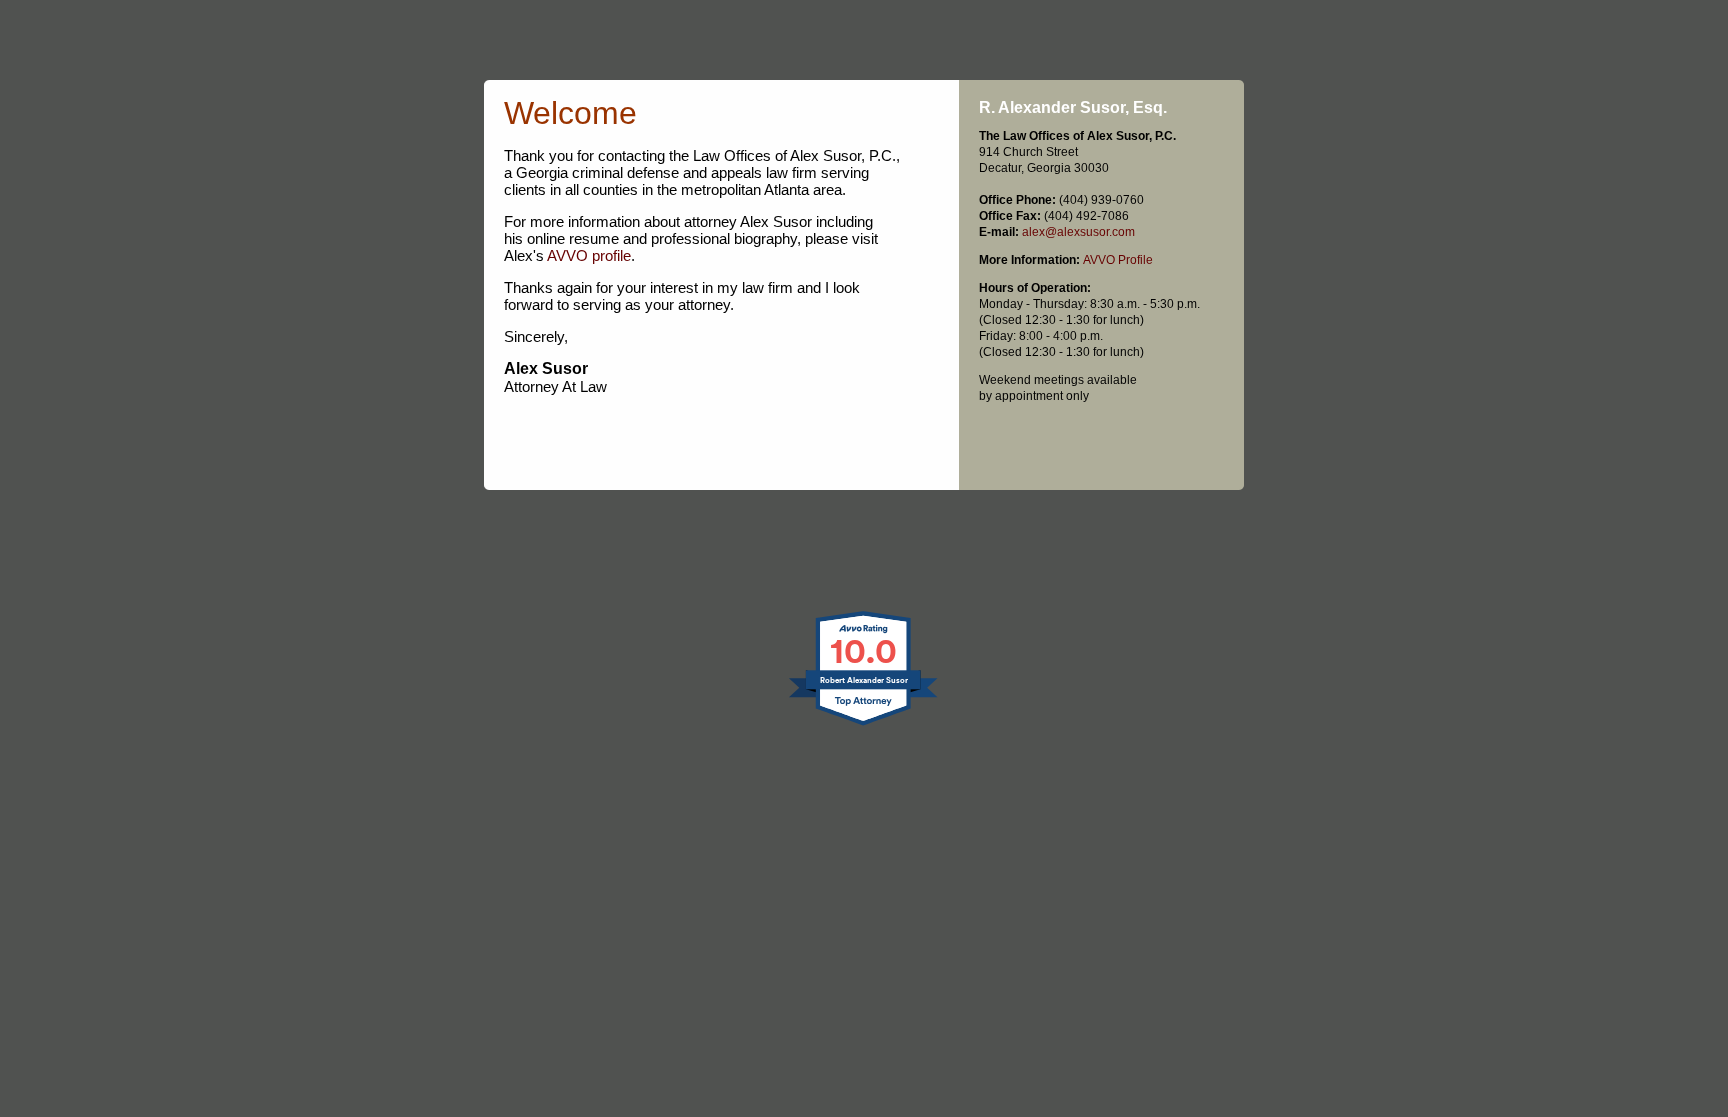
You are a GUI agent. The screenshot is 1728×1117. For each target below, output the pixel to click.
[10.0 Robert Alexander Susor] (864, 724)
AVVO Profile (1118, 260)
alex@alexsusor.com (1078, 232)
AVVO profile (589, 255)
